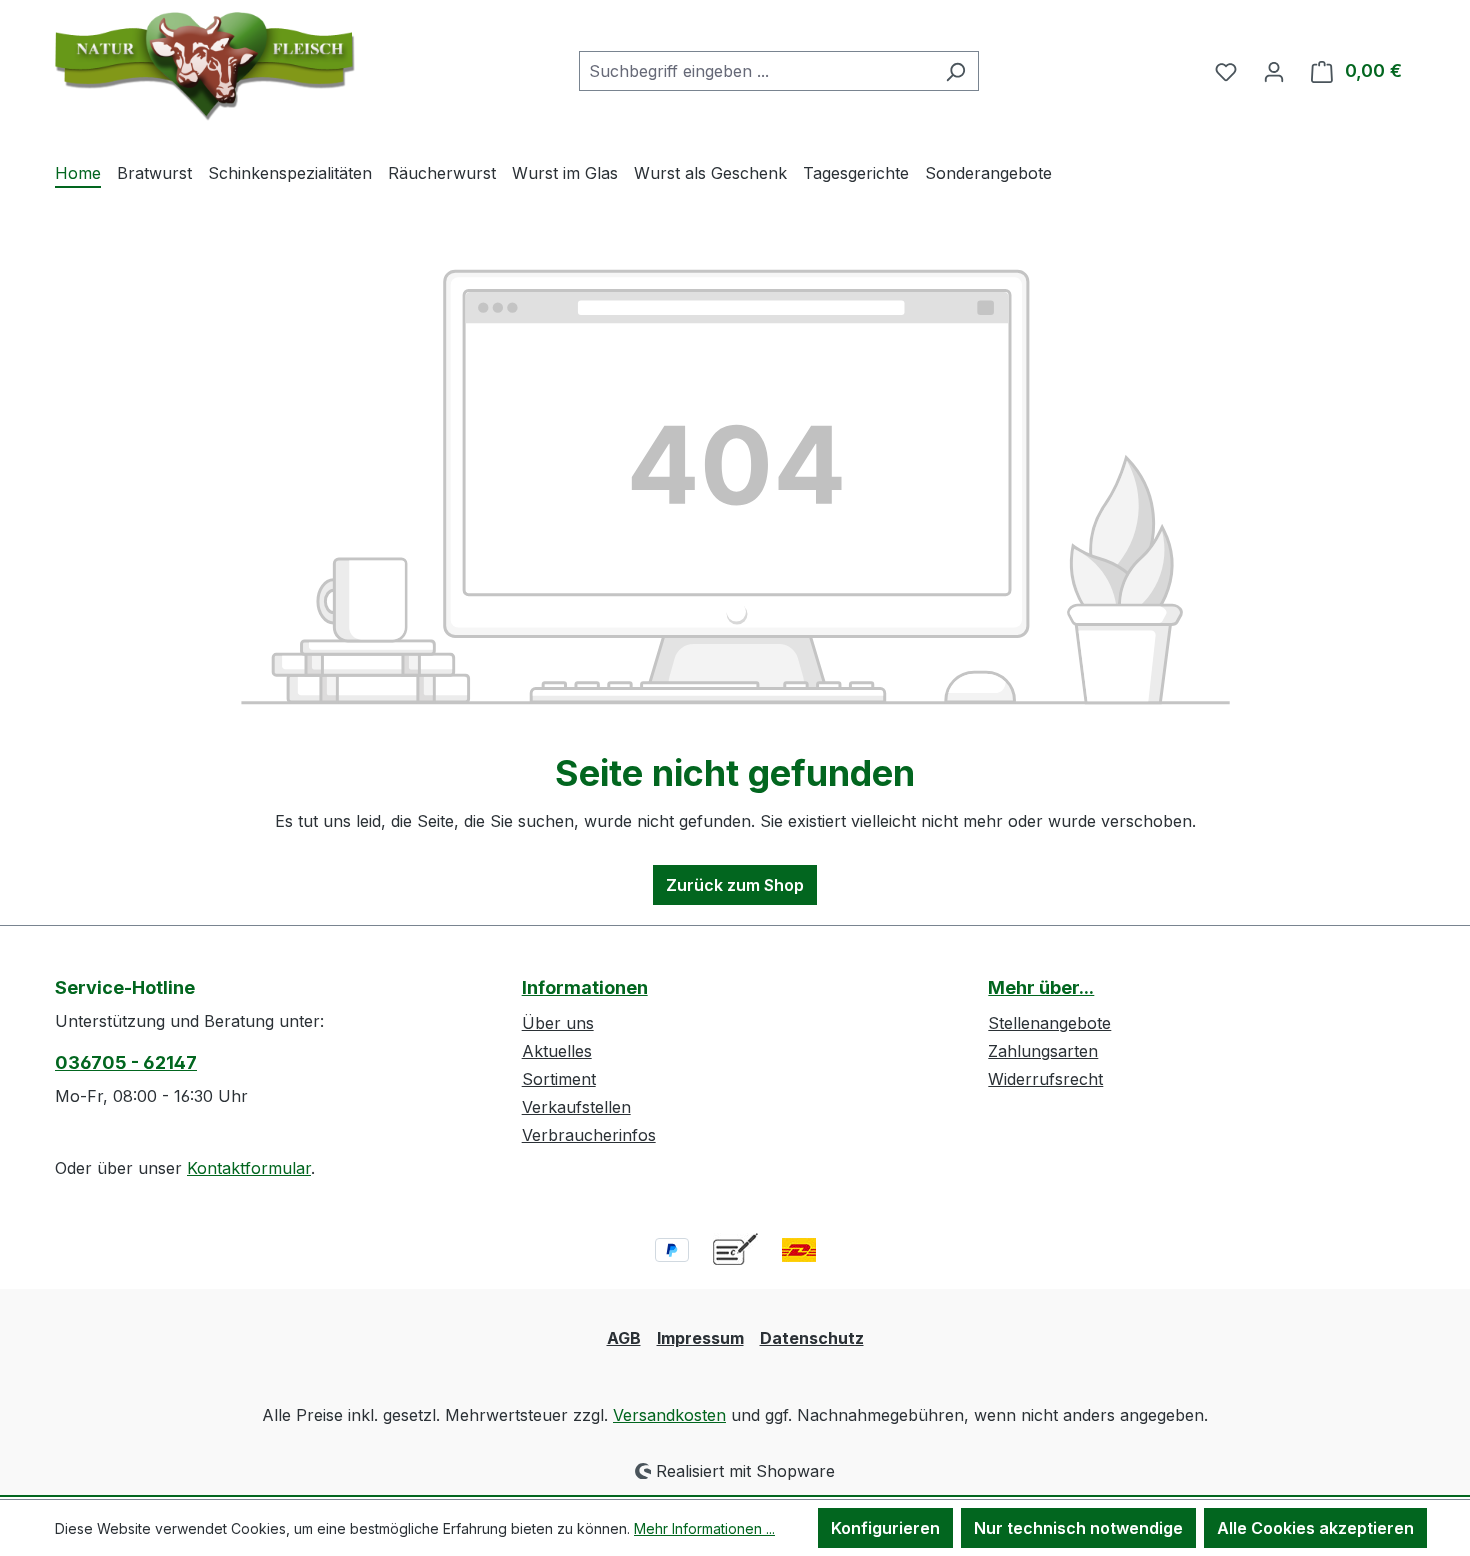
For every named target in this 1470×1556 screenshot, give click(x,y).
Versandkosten (669, 1415)
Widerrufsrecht (1045, 1079)
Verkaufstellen (576, 1107)
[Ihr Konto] (1274, 71)
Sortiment (559, 1079)
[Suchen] (955, 71)
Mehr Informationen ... (704, 1528)
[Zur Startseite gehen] (205, 66)
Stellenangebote (1049, 1023)
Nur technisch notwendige (1078, 1528)
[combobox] (756, 71)
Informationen (585, 987)
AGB (624, 1338)
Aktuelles (557, 1051)
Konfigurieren (885, 1528)
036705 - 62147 (126, 1062)
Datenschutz (812, 1338)
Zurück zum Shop (735, 885)
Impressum (700, 1338)
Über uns (558, 1023)
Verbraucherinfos (589, 1135)
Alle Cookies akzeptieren (1315, 1528)
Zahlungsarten (1043, 1051)
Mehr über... (1041, 987)
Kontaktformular (249, 1168)
